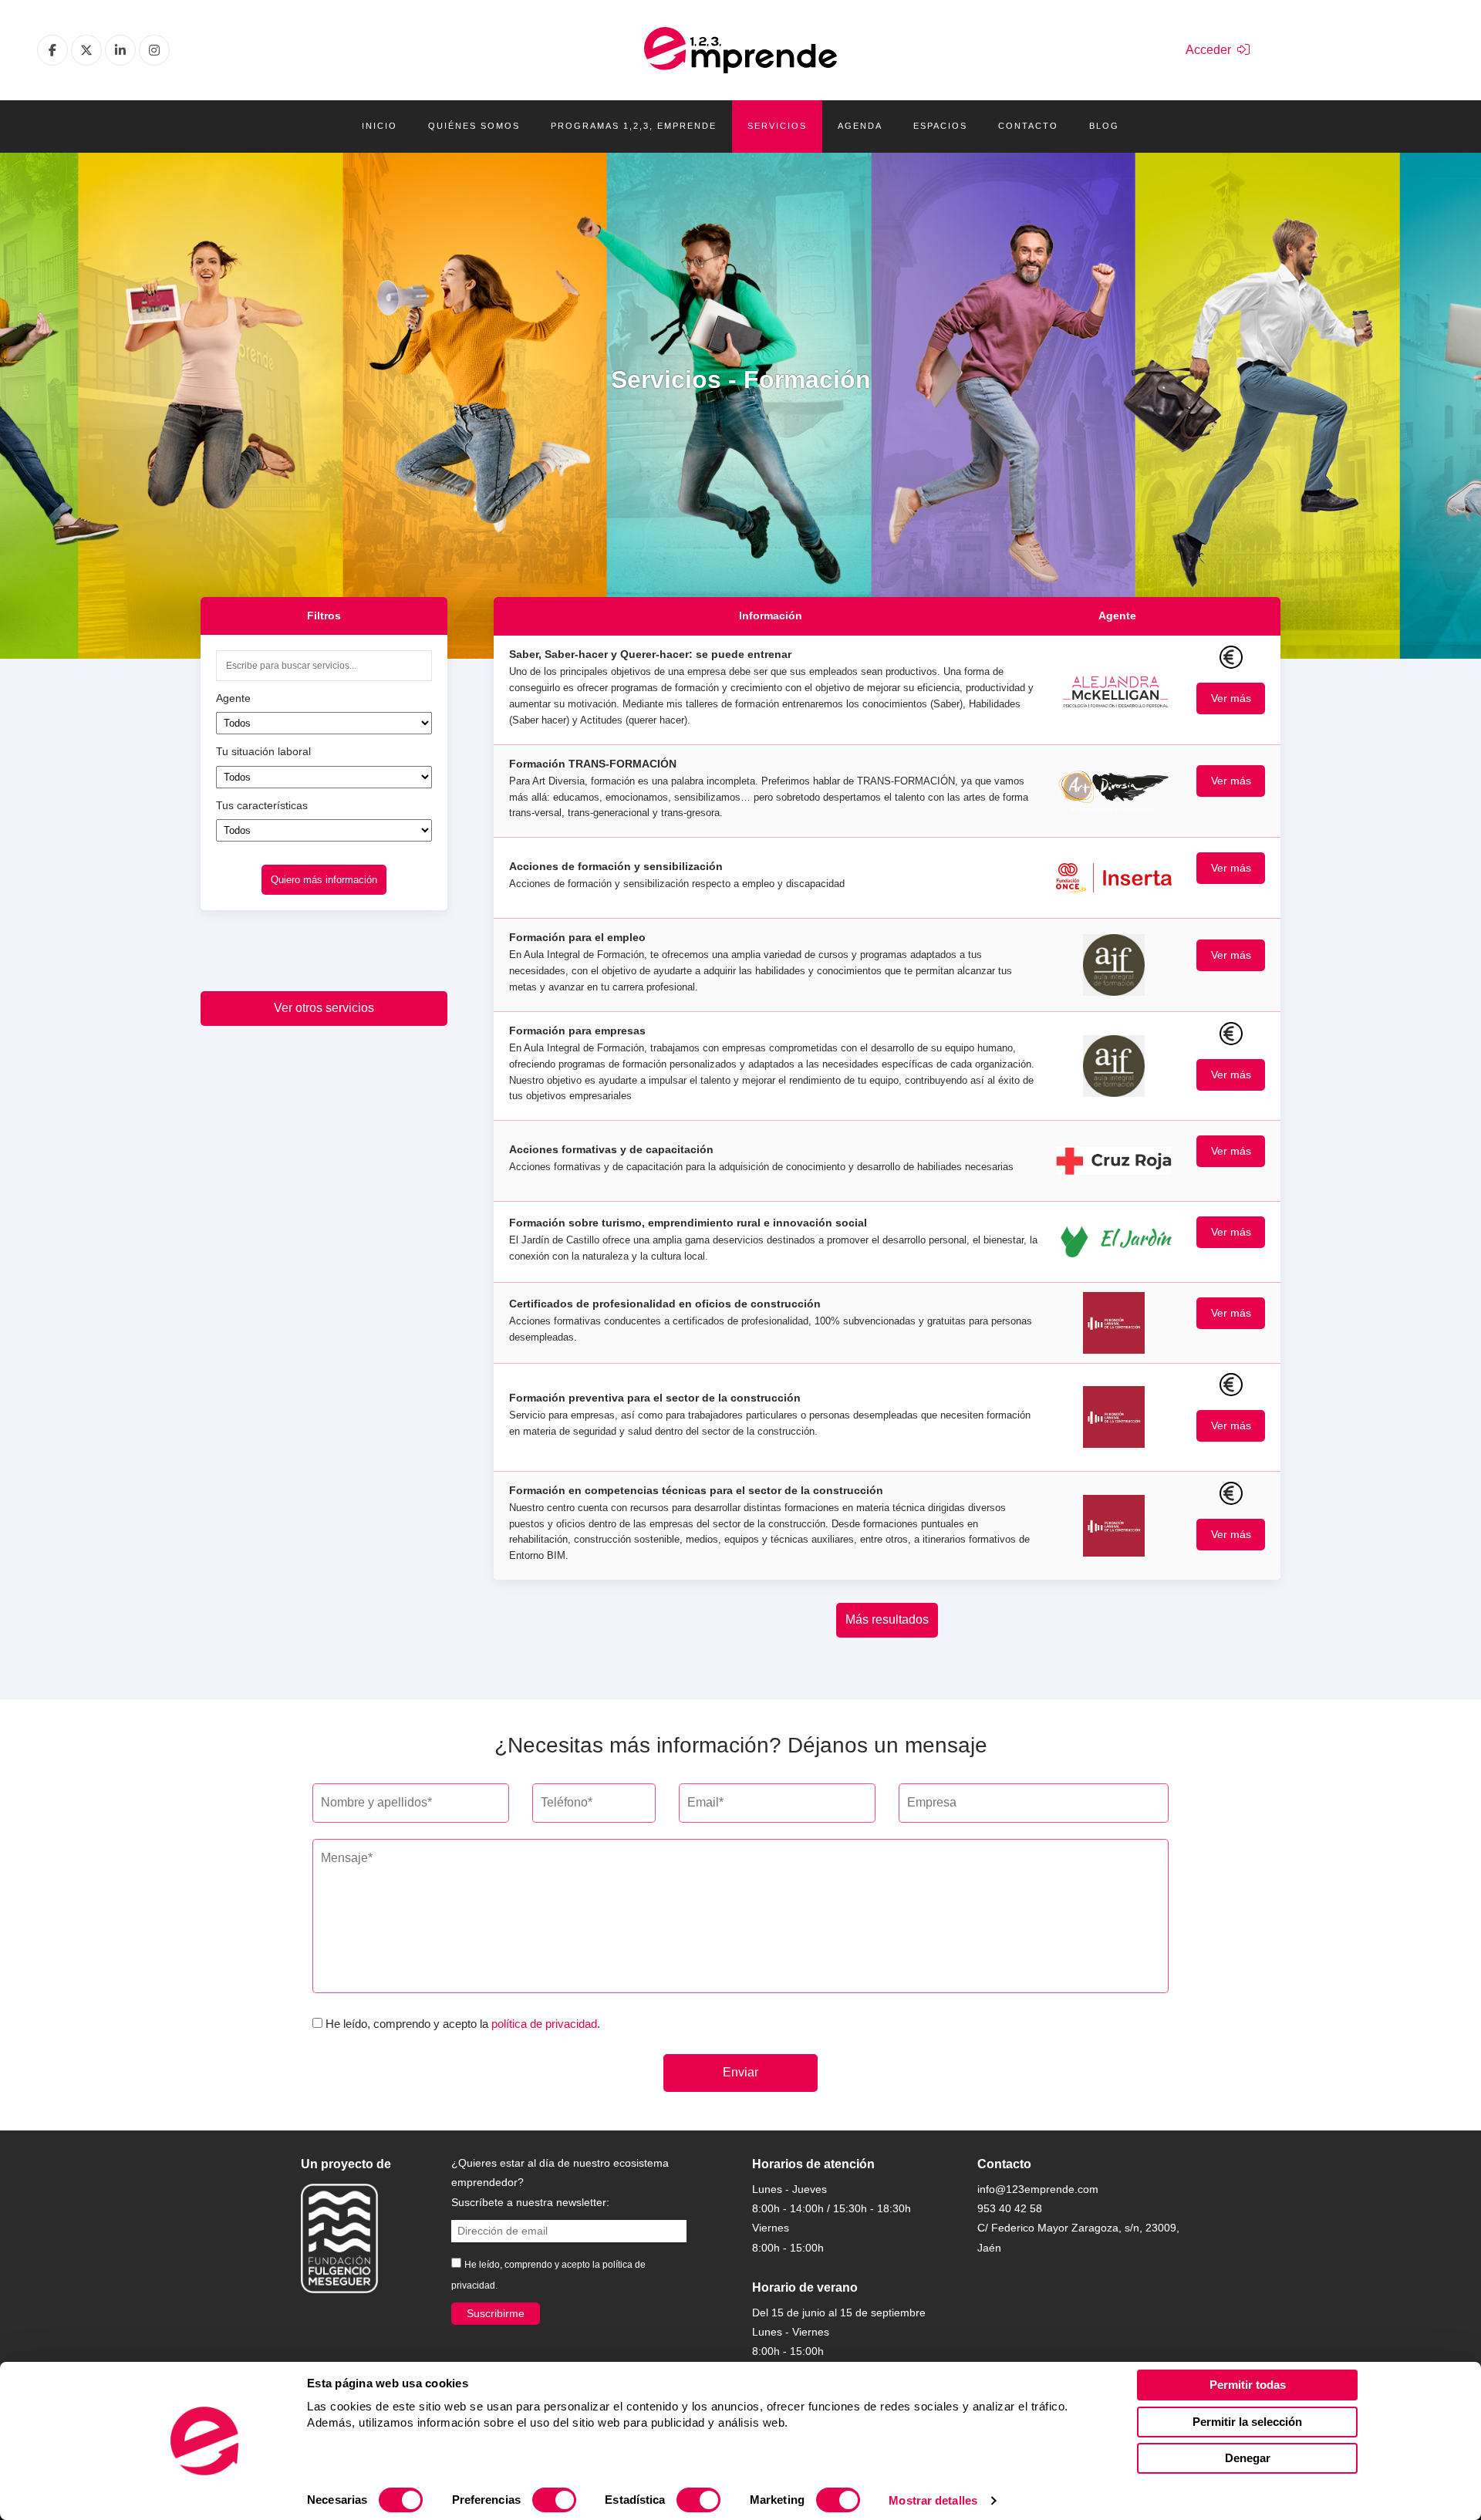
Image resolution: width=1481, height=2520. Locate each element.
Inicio (380, 126)
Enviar (740, 2072)
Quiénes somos (474, 126)
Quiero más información (324, 880)
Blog (1104, 126)
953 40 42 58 (1010, 2208)
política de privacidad (544, 2024)
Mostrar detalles (933, 2500)
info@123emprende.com (1038, 2189)
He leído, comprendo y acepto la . (463, 2024)
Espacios (940, 126)
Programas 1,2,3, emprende (634, 126)
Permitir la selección (1247, 2422)
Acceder (1211, 50)
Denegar (1248, 2458)
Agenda (860, 126)
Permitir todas (1248, 2385)
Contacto (1028, 126)
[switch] (554, 2500)
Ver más (1231, 698)
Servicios (777, 126)
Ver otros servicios (324, 1008)
